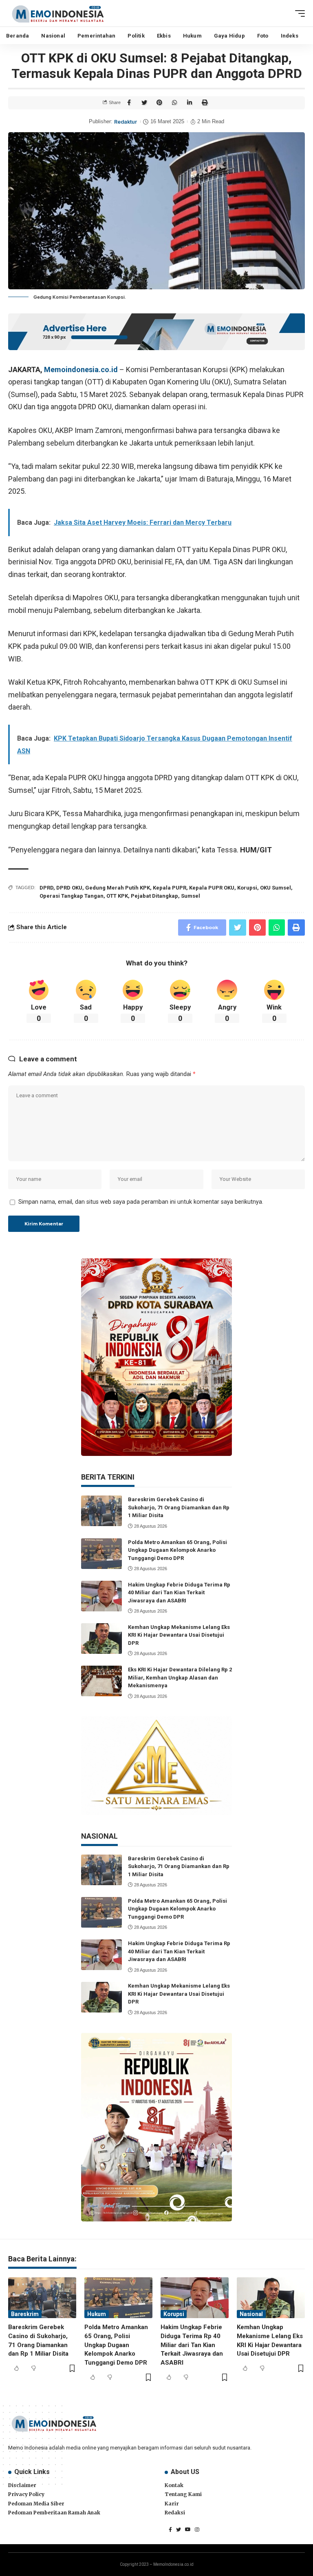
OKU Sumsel (276, 888)
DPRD (46, 888)
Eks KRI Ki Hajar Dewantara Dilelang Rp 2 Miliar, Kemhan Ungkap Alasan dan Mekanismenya (180, 1677)
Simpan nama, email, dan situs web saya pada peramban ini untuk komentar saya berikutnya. (141, 1202)
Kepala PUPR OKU (212, 888)
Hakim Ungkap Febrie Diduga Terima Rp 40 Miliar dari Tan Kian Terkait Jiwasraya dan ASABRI (179, 1593)
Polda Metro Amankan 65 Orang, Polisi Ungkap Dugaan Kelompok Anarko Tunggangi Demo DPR (177, 1550)
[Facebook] (170, 2529)
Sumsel (191, 896)
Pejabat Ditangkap (154, 896)
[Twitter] (179, 2529)
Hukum (97, 2314)
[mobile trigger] (298, 13)
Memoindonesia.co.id (81, 369)
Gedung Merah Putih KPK (118, 888)
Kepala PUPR (170, 888)
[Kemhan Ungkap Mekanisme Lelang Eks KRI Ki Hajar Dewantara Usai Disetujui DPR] (101, 1639)
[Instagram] (197, 2529)
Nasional (251, 2314)
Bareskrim (25, 2314)
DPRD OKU (69, 888)
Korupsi (247, 888)
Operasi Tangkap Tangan (72, 896)
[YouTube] (188, 2529)
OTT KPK (117, 896)
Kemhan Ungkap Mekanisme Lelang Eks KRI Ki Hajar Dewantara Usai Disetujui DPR (179, 1635)
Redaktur (126, 122)
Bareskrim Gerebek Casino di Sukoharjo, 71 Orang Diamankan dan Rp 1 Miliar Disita (179, 1507)
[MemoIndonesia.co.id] (58, 13)
